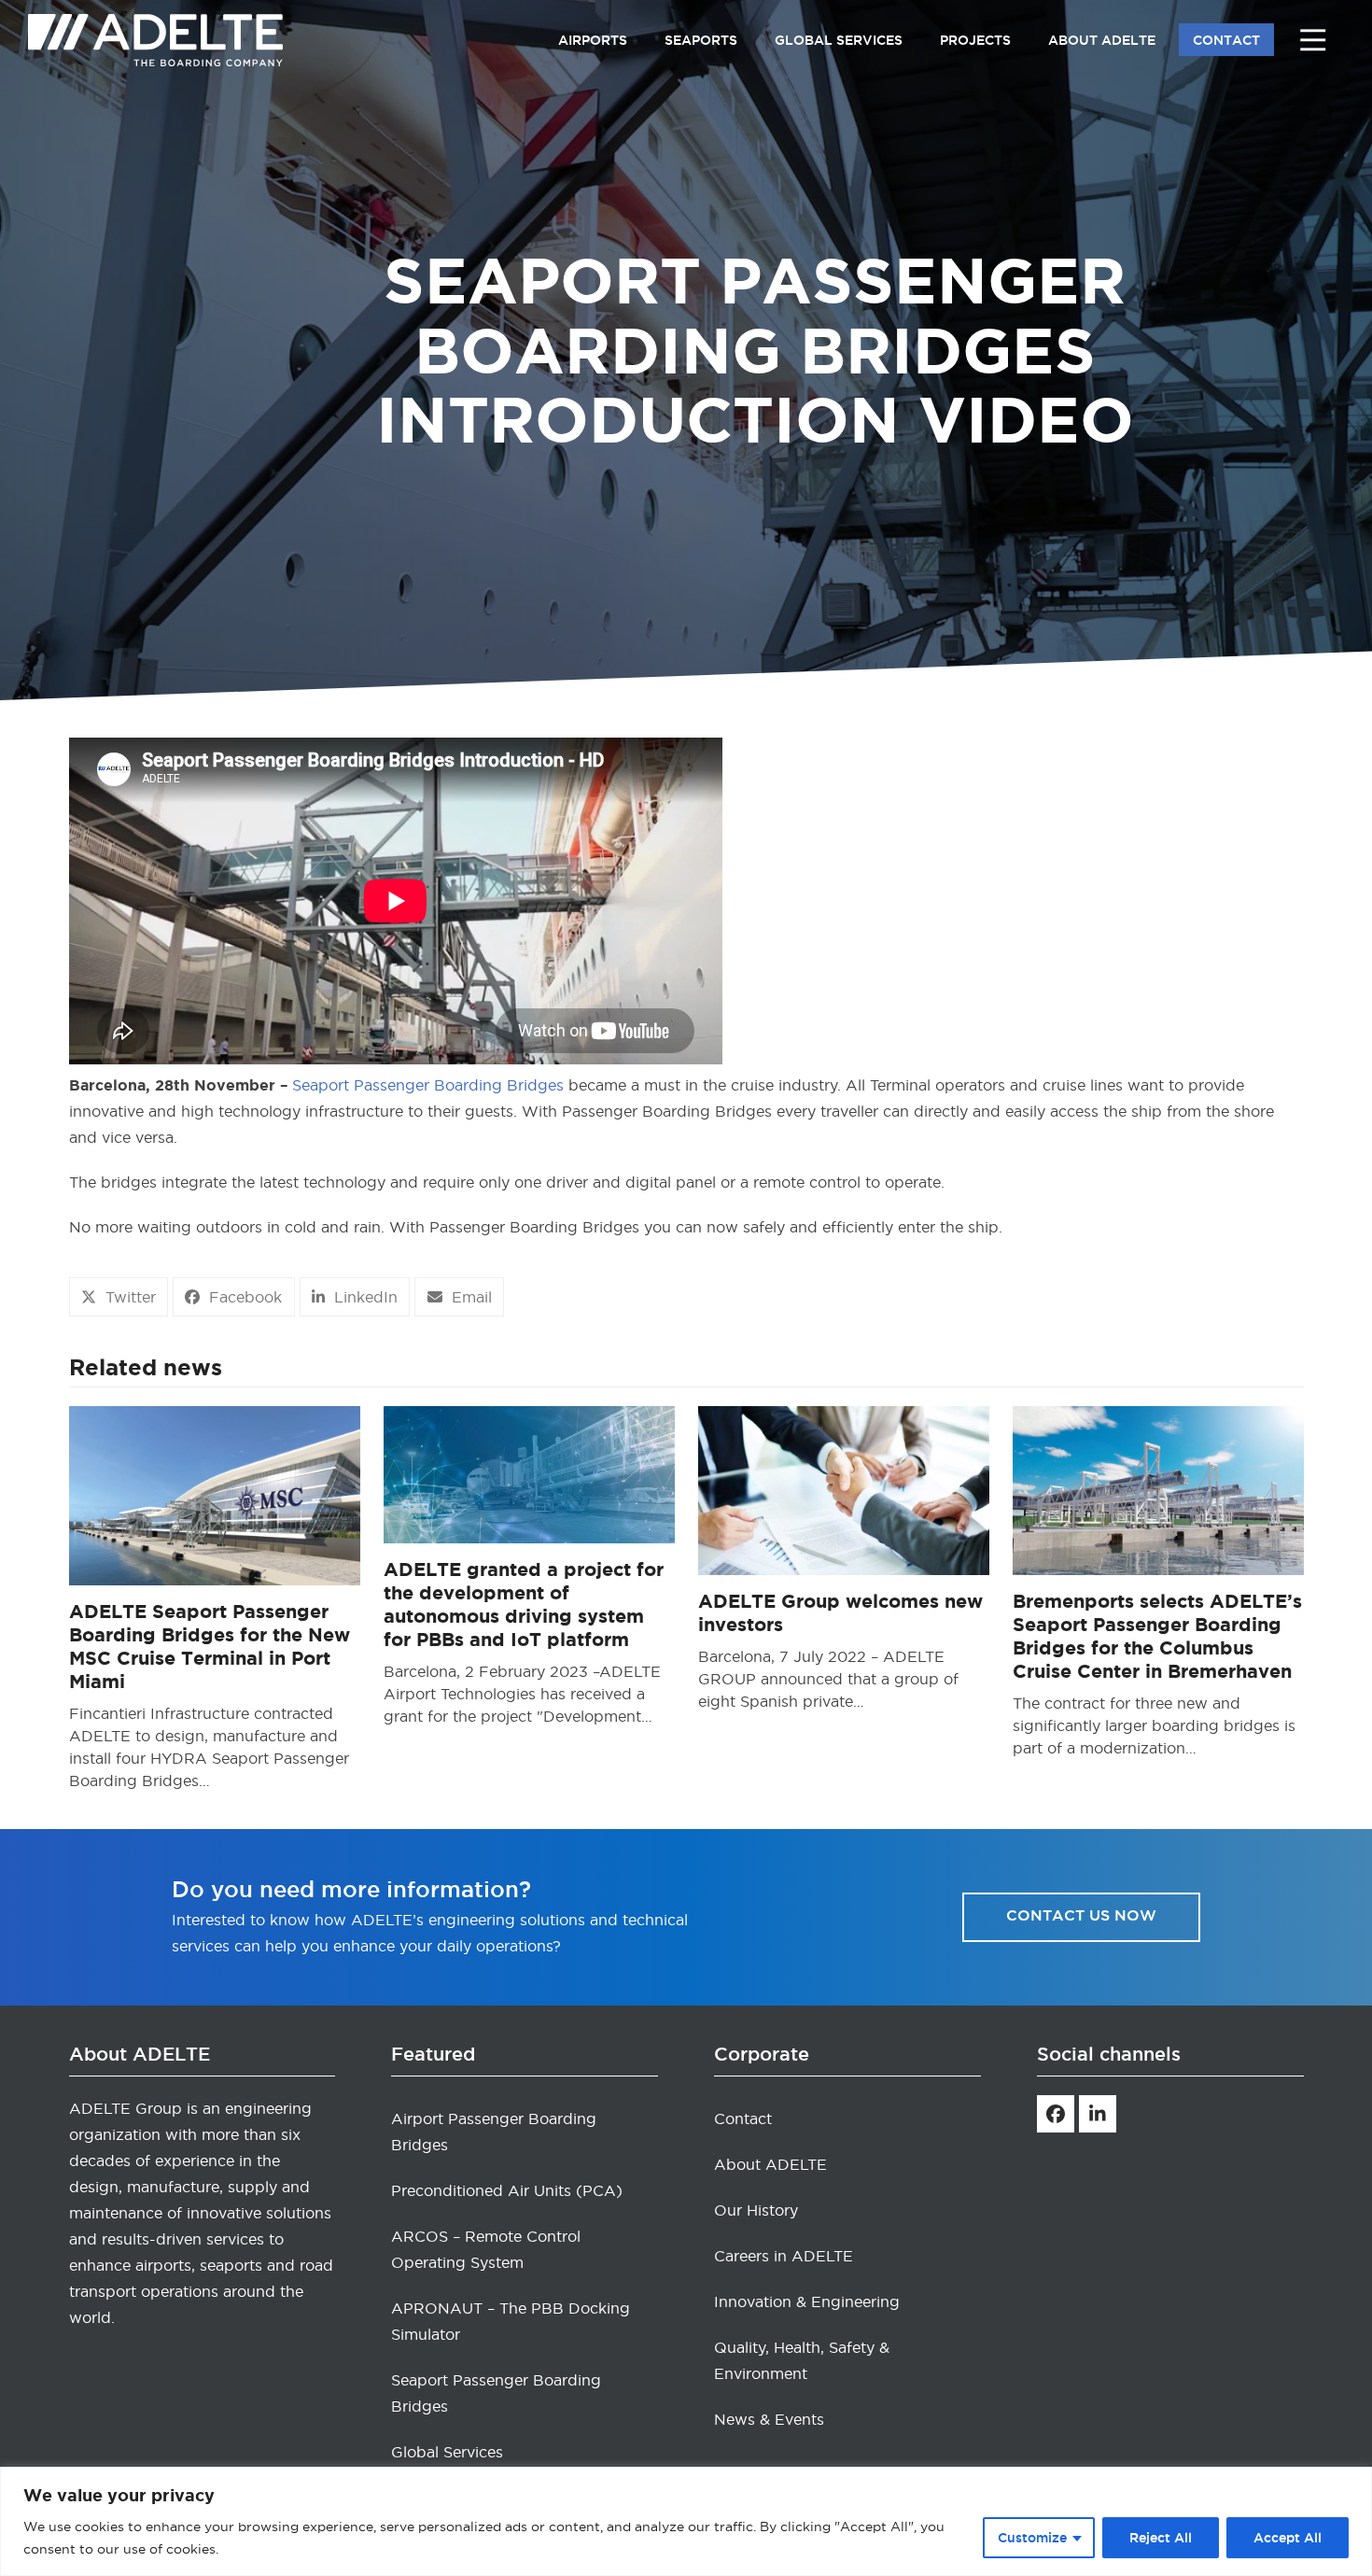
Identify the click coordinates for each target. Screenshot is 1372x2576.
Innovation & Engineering (807, 2302)
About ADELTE (770, 2164)
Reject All (1161, 2538)
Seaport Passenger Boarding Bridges (428, 1085)
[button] (119, 1297)
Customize (1032, 2538)
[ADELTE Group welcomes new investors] (844, 1487)
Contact (743, 2119)
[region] (686, 2521)
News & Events (769, 2419)
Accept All (1288, 2538)
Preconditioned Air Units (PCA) (507, 2190)
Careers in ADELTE (784, 2256)
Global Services (447, 2452)
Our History (756, 2210)
